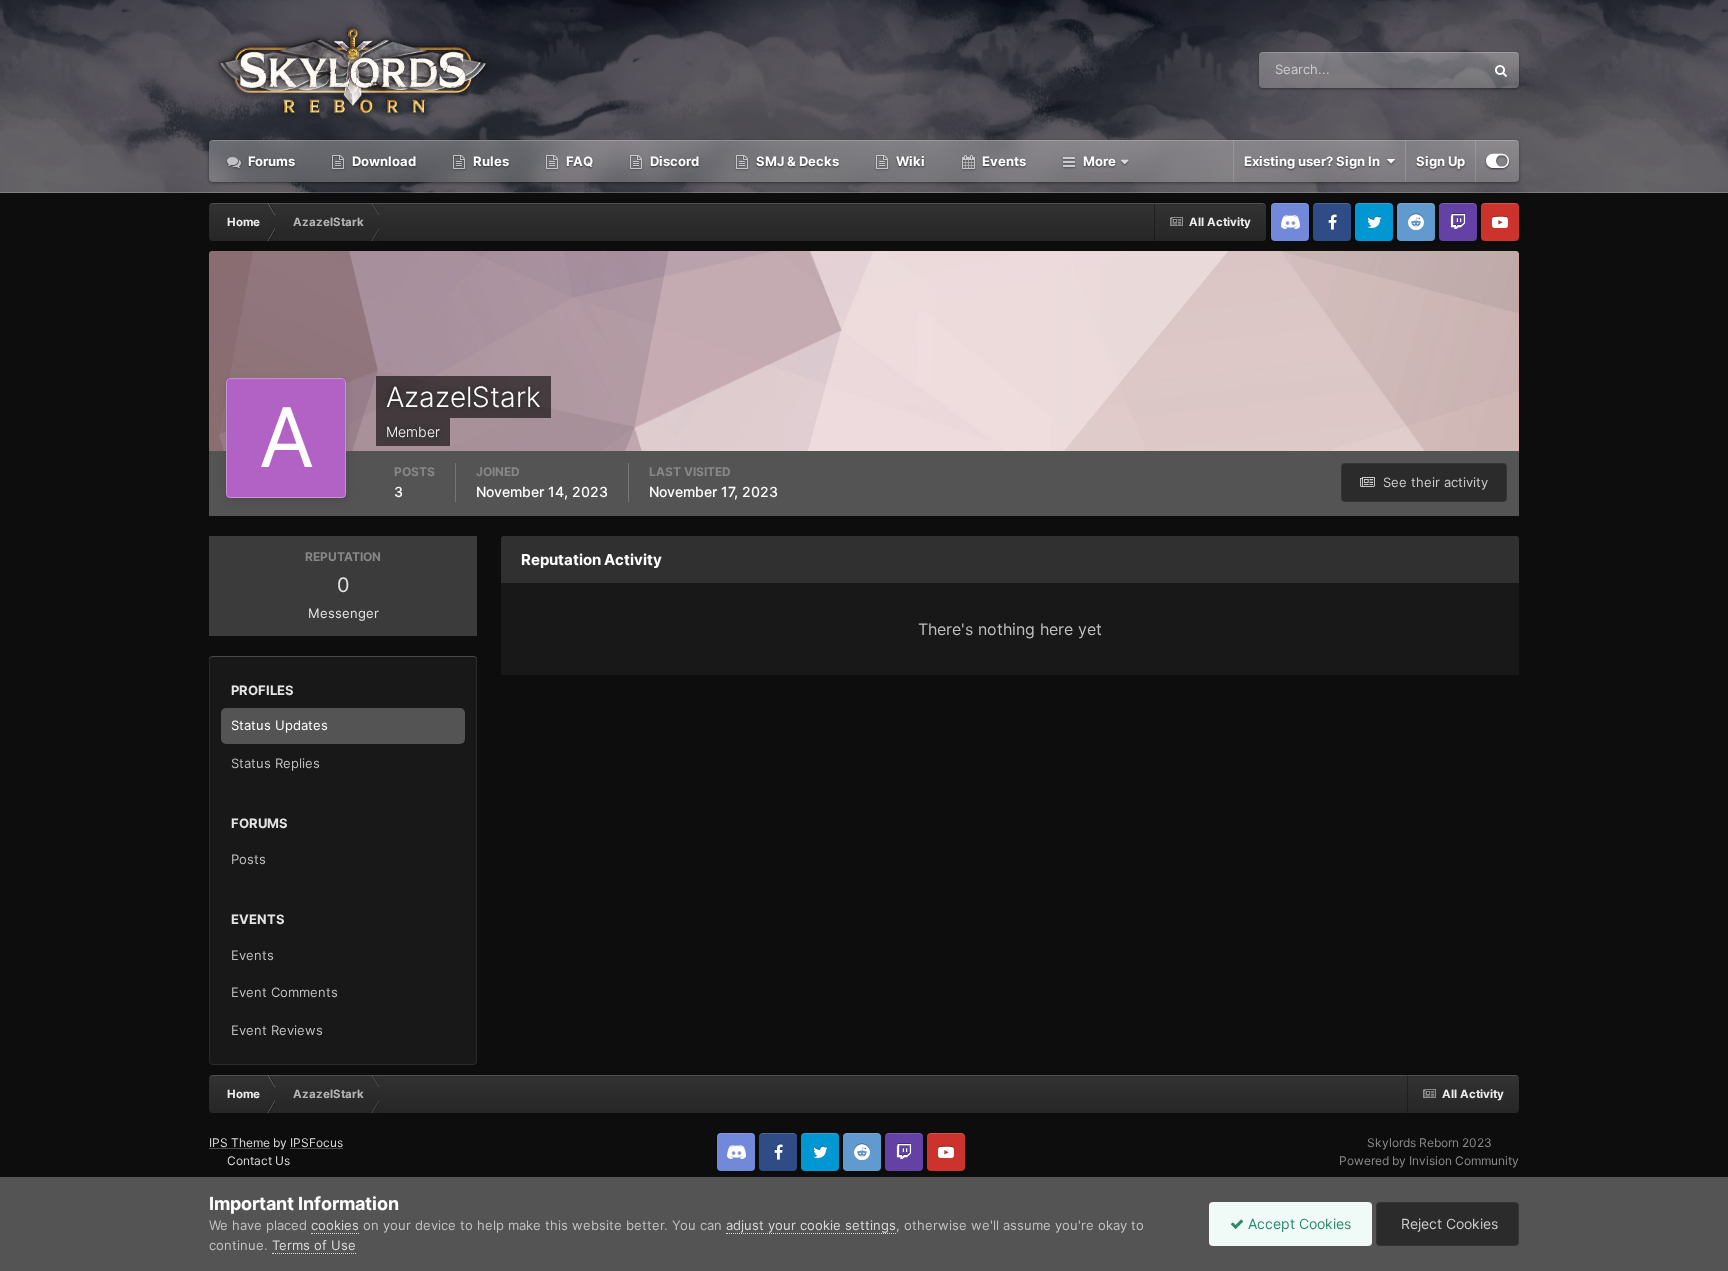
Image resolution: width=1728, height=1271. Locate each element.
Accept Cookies (1297, 1223)
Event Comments (284, 992)
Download (382, 161)
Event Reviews (277, 1030)
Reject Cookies (1447, 1223)
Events (1002, 161)
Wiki (909, 161)
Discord (673, 161)
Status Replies (275, 763)
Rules (489, 161)
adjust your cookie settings (811, 1225)
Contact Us (258, 1160)
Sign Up (1440, 161)
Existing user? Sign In (1315, 161)
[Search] (1501, 70)
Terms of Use (314, 1245)
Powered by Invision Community (1429, 1160)
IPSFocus (316, 1142)
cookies (335, 1225)
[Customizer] (1497, 161)
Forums (270, 161)
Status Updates (1413, 69)
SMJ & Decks (796, 161)
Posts (248, 859)
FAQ (578, 161)
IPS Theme (239, 1142)
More (1099, 161)
